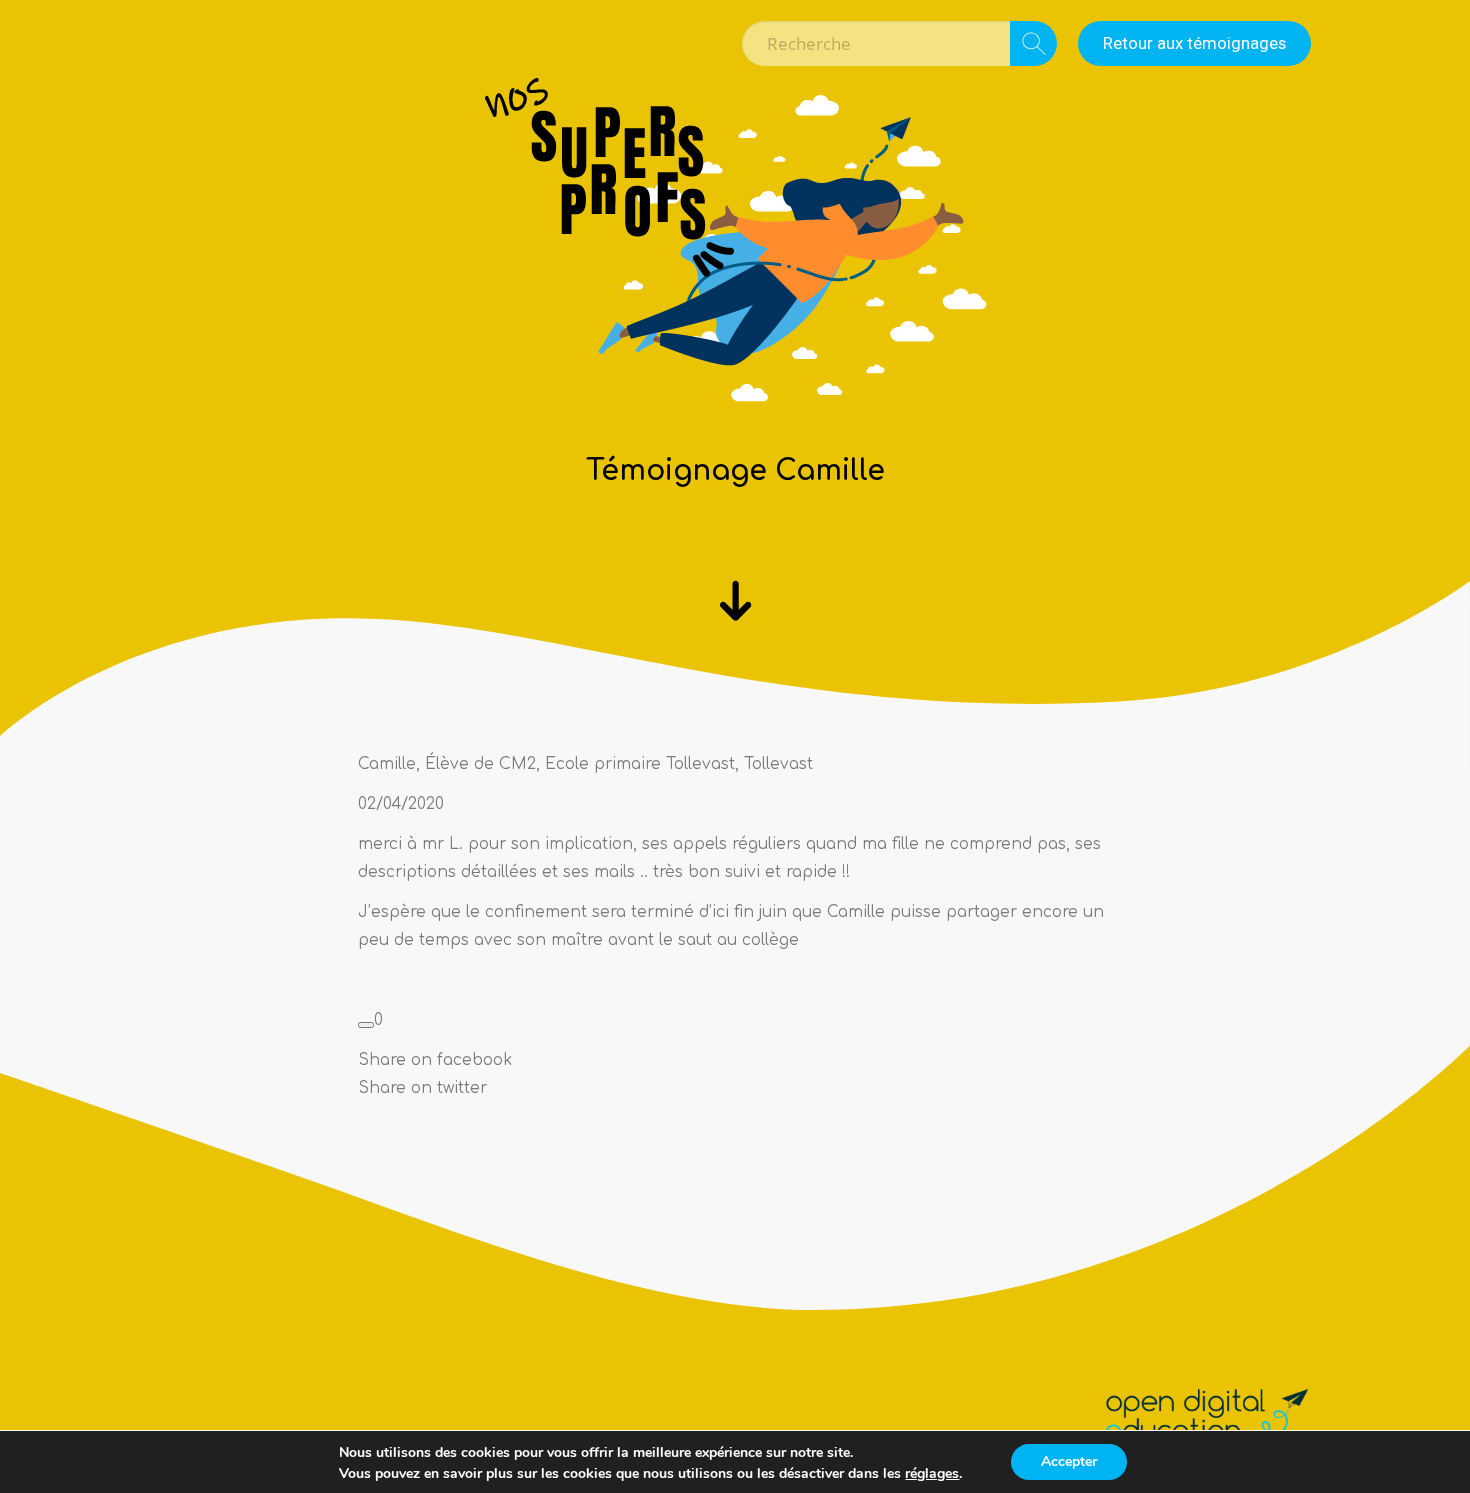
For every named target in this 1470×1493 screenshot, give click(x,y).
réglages (932, 1474)
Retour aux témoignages (1194, 43)
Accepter (1069, 1461)
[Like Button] (366, 1025)
